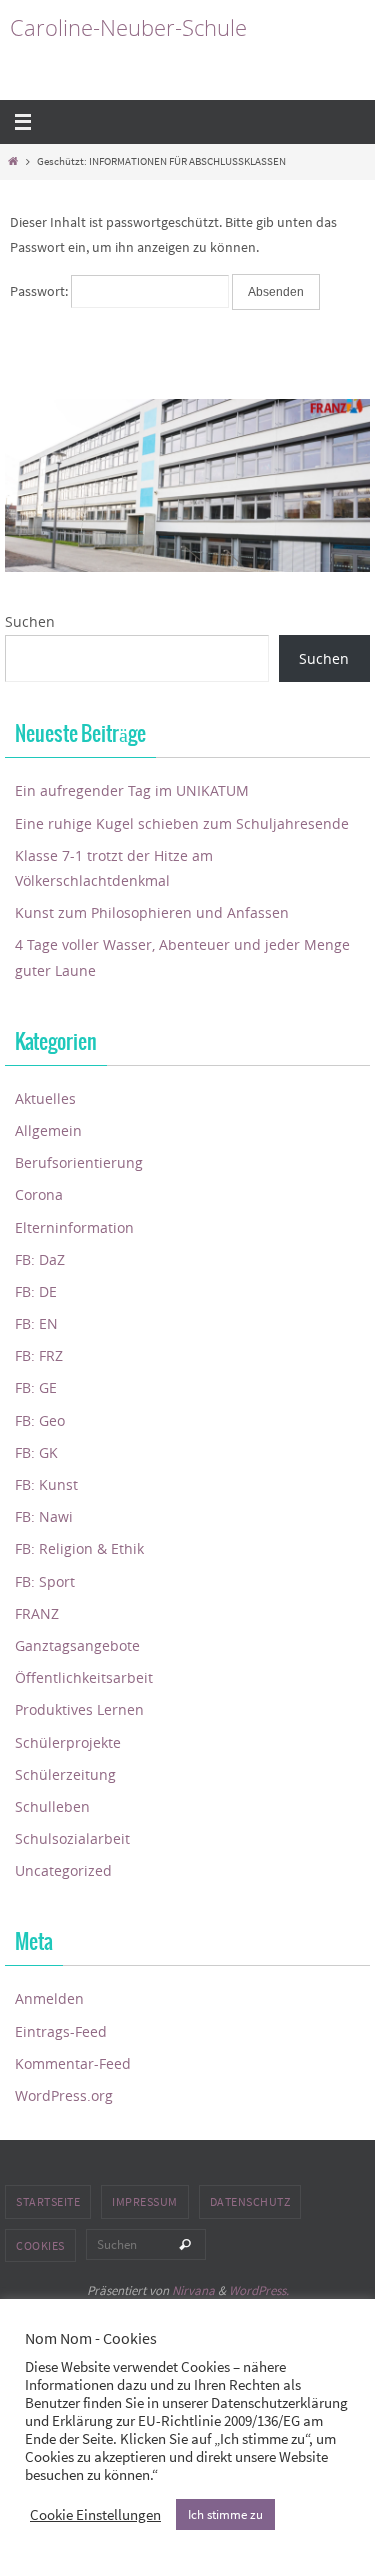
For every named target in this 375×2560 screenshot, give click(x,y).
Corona (39, 1194)
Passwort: (40, 291)
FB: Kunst (46, 1484)
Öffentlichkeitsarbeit (84, 1677)
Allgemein (48, 1130)
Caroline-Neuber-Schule (128, 27)
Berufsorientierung (79, 1162)
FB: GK (36, 1452)
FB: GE (36, 1387)
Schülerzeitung (65, 1774)
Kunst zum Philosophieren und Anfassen (152, 912)
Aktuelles (45, 1098)
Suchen (30, 621)
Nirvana (193, 2290)
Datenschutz (250, 2201)
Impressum (145, 2201)
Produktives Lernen (79, 1709)
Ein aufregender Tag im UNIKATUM (132, 790)
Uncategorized (63, 1870)
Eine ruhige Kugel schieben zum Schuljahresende (182, 823)
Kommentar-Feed (73, 2063)
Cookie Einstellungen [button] (95, 2515)
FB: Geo (40, 1420)
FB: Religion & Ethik (79, 1548)
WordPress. (259, 2290)
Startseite (48, 2201)
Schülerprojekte (68, 1742)
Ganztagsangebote (77, 1645)
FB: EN (36, 1323)
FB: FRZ (39, 1355)
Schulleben (52, 1806)
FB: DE (36, 1291)
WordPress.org (64, 2095)
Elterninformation (74, 1227)
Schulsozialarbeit (72, 1838)
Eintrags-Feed (61, 2031)
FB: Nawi (44, 1516)
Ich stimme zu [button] (225, 2514)
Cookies (40, 2245)
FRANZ (37, 1613)
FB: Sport (45, 1581)
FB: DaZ (40, 1259)
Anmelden (49, 1998)
